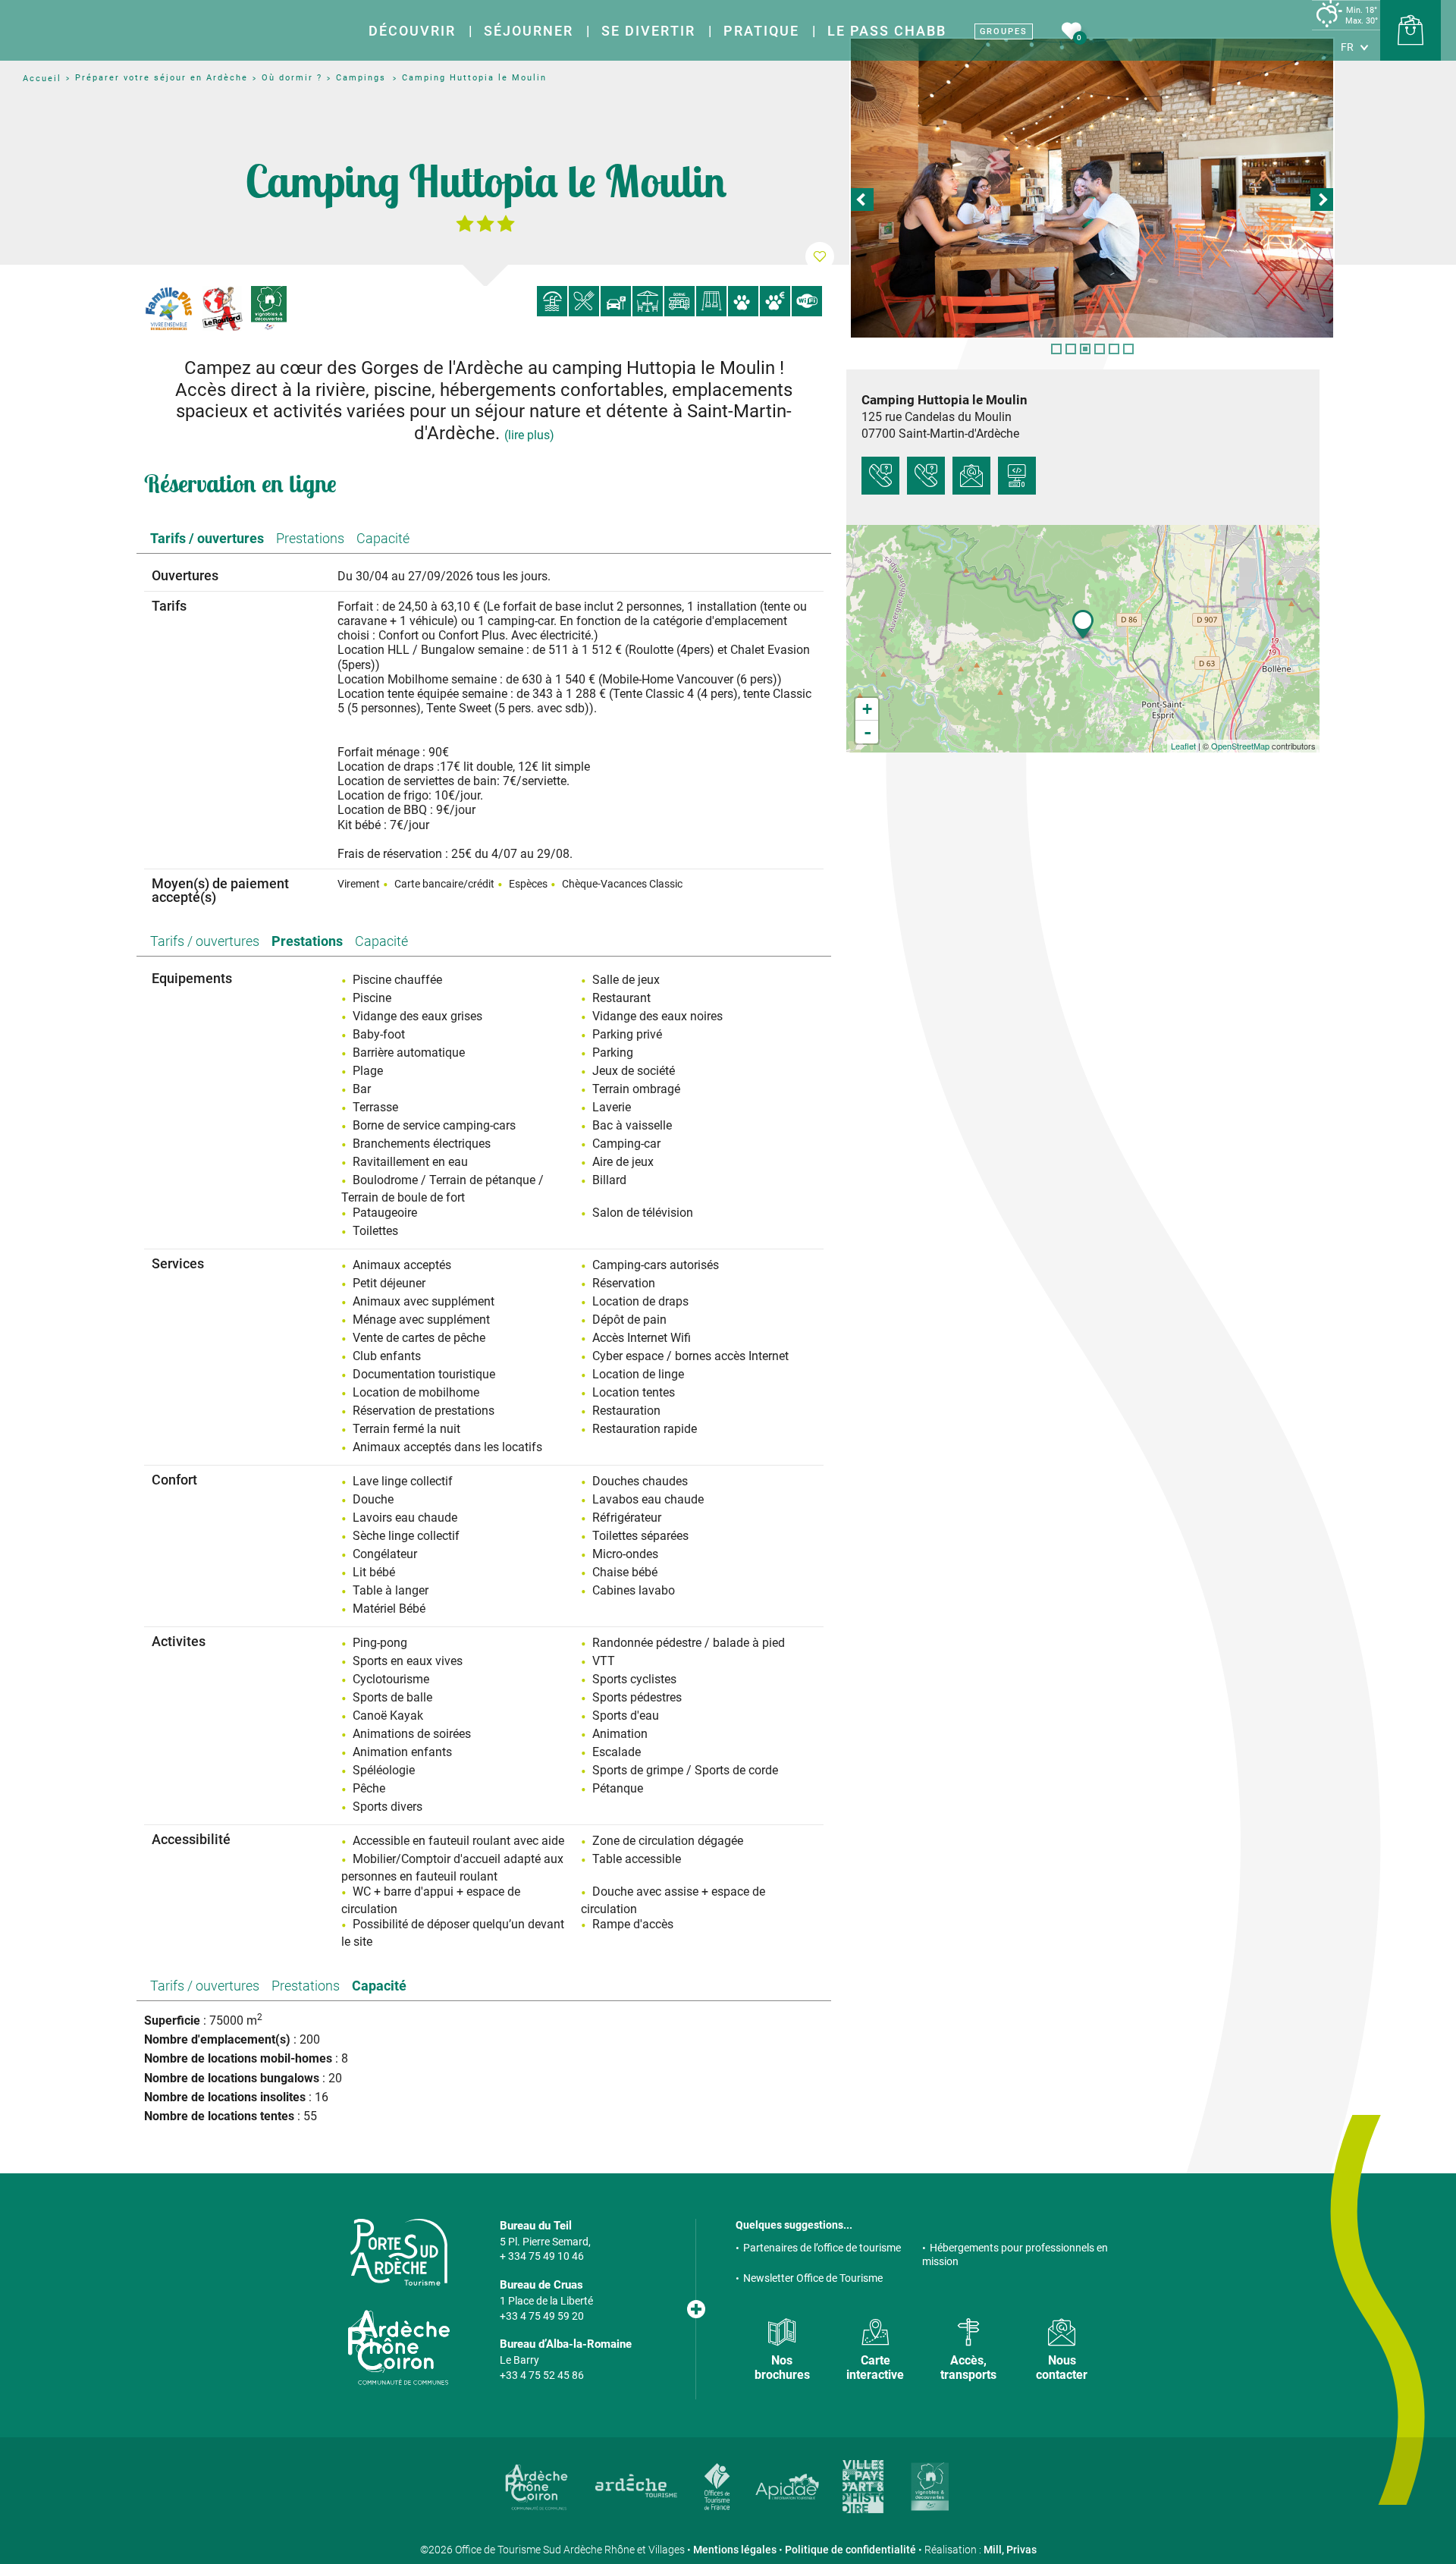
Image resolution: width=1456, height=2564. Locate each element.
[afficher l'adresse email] (971, 476)
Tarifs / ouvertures (207, 538)
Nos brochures (782, 2368)
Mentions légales (735, 2550)
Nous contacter (1062, 2368)
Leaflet (1183, 746)
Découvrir (412, 31)
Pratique (761, 31)
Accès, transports (968, 2368)
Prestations (310, 538)
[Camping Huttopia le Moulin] (1092, 188)
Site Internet (1017, 476)
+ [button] (867, 709)
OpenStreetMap (1240, 746)
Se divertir (648, 31)
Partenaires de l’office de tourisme (822, 2248)
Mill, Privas (1010, 2550)
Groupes (1004, 31)
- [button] (868, 732)
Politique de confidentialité (850, 2550)
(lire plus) (529, 435)
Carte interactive (875, 2368)
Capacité (383, 538)
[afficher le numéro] (880, 476)
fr (1347, 47)
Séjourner (529, 31)
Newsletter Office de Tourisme (813, 2278)
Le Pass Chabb (887, 31)
